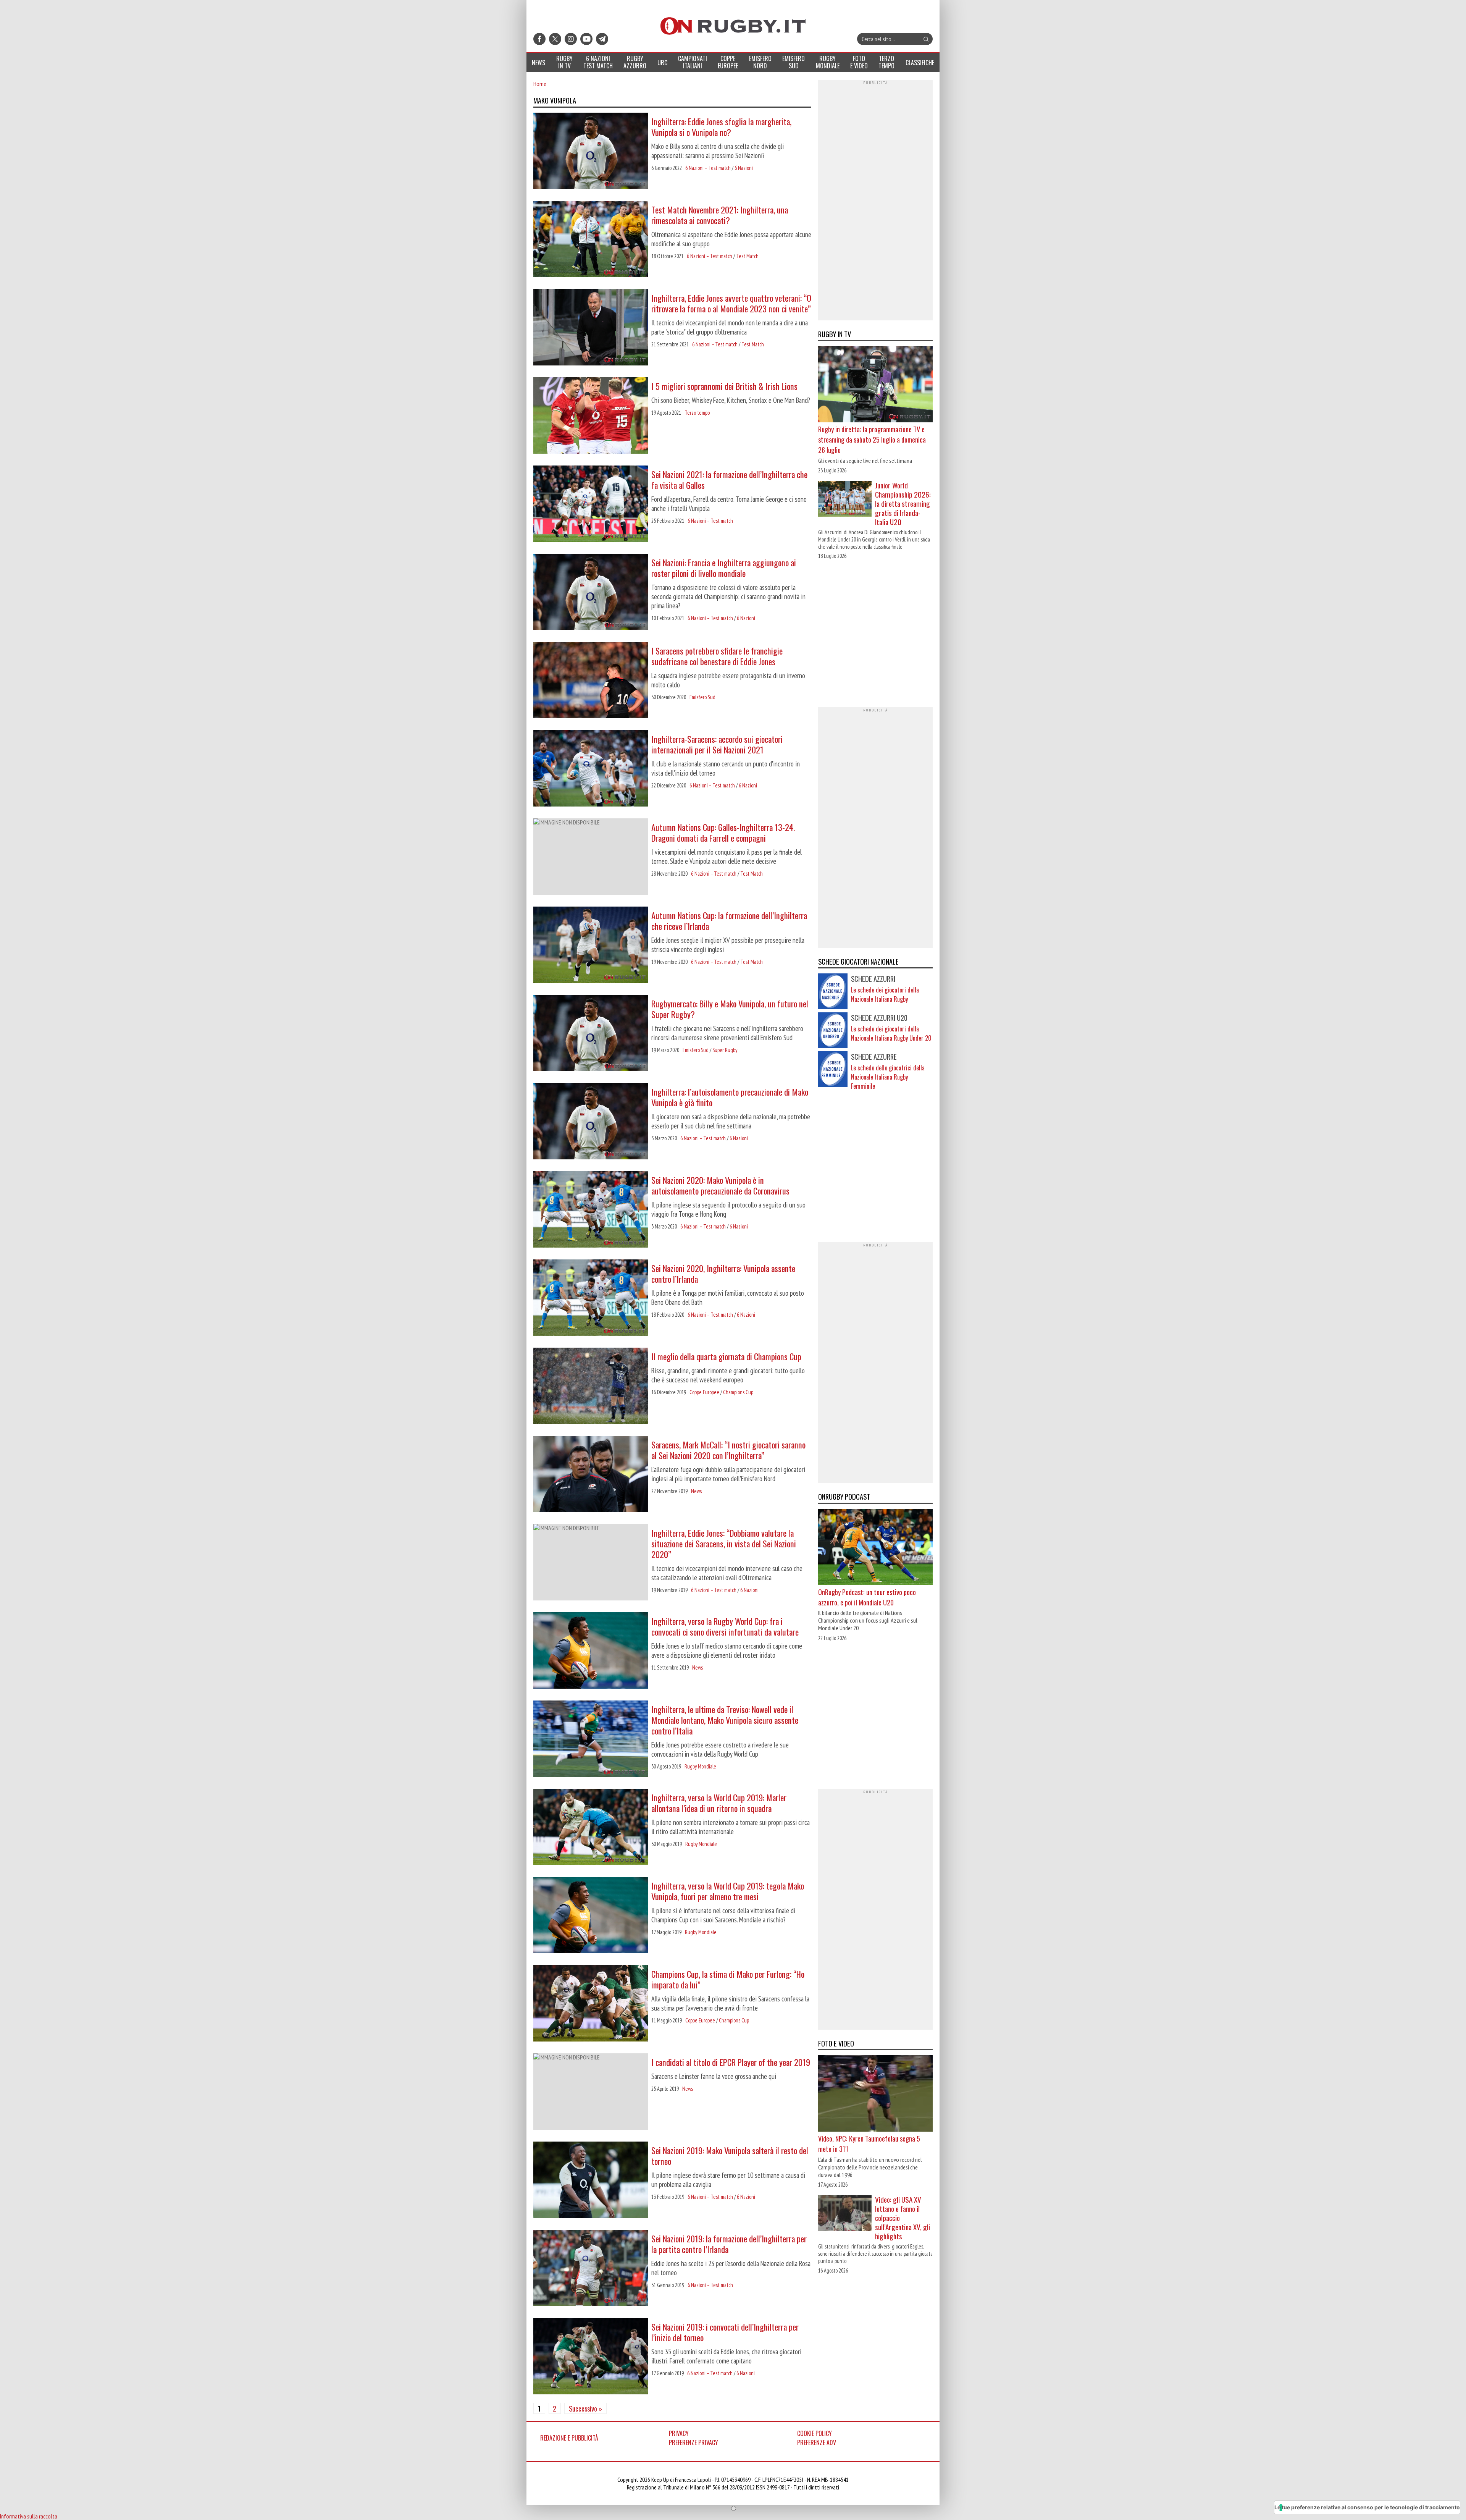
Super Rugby (725, 1050)
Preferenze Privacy (693, 2442)
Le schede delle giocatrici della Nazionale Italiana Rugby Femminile (888, 1077)
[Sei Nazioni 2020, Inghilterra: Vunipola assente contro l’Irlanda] (591, 1298)
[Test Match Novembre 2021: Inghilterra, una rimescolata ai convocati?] (591, 240)
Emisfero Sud (702, 697)
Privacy (679, 2433)
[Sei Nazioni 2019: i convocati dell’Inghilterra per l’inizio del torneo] (591, 2357)
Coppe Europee (704, 1392)
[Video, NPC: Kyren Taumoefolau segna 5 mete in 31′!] (875, 2094)
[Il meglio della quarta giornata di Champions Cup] (591, 1387)
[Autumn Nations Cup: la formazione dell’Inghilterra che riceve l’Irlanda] (591, 946)
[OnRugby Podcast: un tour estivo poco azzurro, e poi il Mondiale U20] (875, 1547)
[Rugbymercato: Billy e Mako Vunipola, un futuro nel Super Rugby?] (591, 1034)
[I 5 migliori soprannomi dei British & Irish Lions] (591, 416)
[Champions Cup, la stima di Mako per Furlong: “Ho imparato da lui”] (591, 2004)
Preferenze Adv (817, 2442)
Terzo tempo (697, 413)
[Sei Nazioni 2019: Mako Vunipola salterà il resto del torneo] (591, 2181)
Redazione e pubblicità (569, 2438)
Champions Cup (738, 1392)
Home (540, 84)
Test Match (747, 256)
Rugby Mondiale (700, 1766)
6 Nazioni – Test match (708, 168)
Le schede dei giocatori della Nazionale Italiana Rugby (885, 994)
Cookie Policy (815, 2433)
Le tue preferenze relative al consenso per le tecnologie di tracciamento (1367, 2507)
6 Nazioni (744, 168)
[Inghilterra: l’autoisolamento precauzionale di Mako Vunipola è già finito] (591, 1122)
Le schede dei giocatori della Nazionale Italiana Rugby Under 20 (891, 1033)
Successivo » (585, 2408)
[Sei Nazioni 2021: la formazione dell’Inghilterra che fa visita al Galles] (591, 504)
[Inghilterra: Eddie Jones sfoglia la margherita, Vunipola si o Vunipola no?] (591, 152)
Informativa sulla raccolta (29, 2516)
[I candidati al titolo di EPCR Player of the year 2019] (591, 2092)
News (696, 1491)
